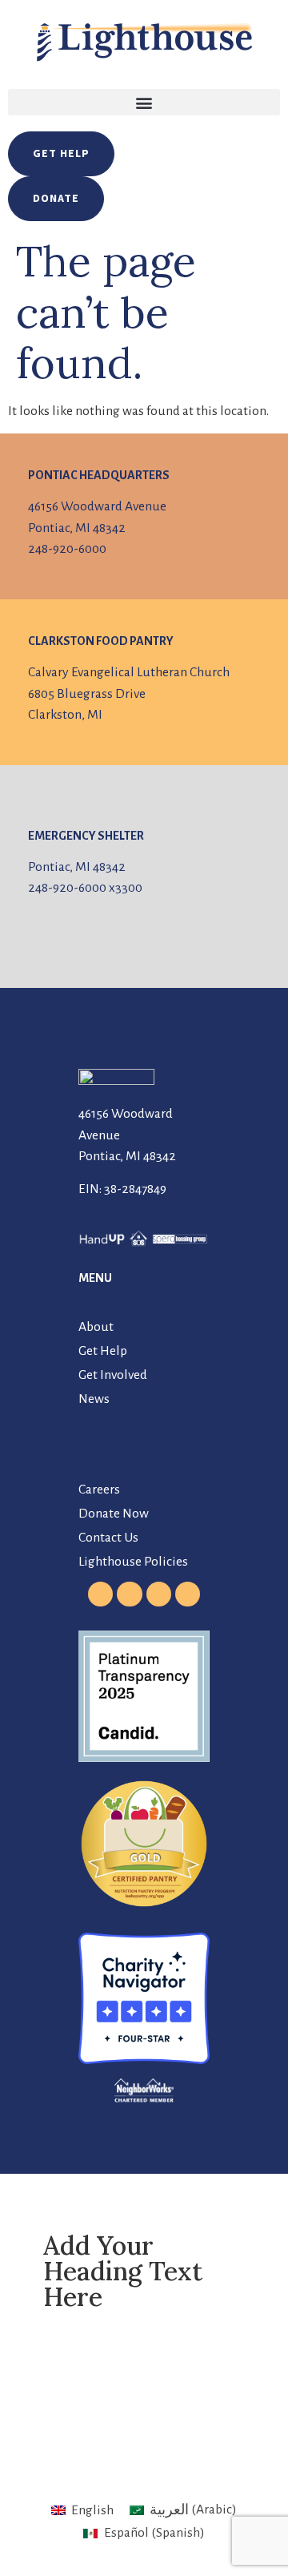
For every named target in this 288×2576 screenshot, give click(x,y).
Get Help (103, 1351)
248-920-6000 (67, 549)
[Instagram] (129, 1594)
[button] (144, 102)
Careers (99, 1490)
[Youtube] (159, 1594)
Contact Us (108, 1538)
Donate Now (114, 1514)
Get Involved (113, 1375)
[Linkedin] (188, 1594)
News (94, 1399)
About (96, 1327)
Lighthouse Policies (133, 1562)
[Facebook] (100, 1594)
